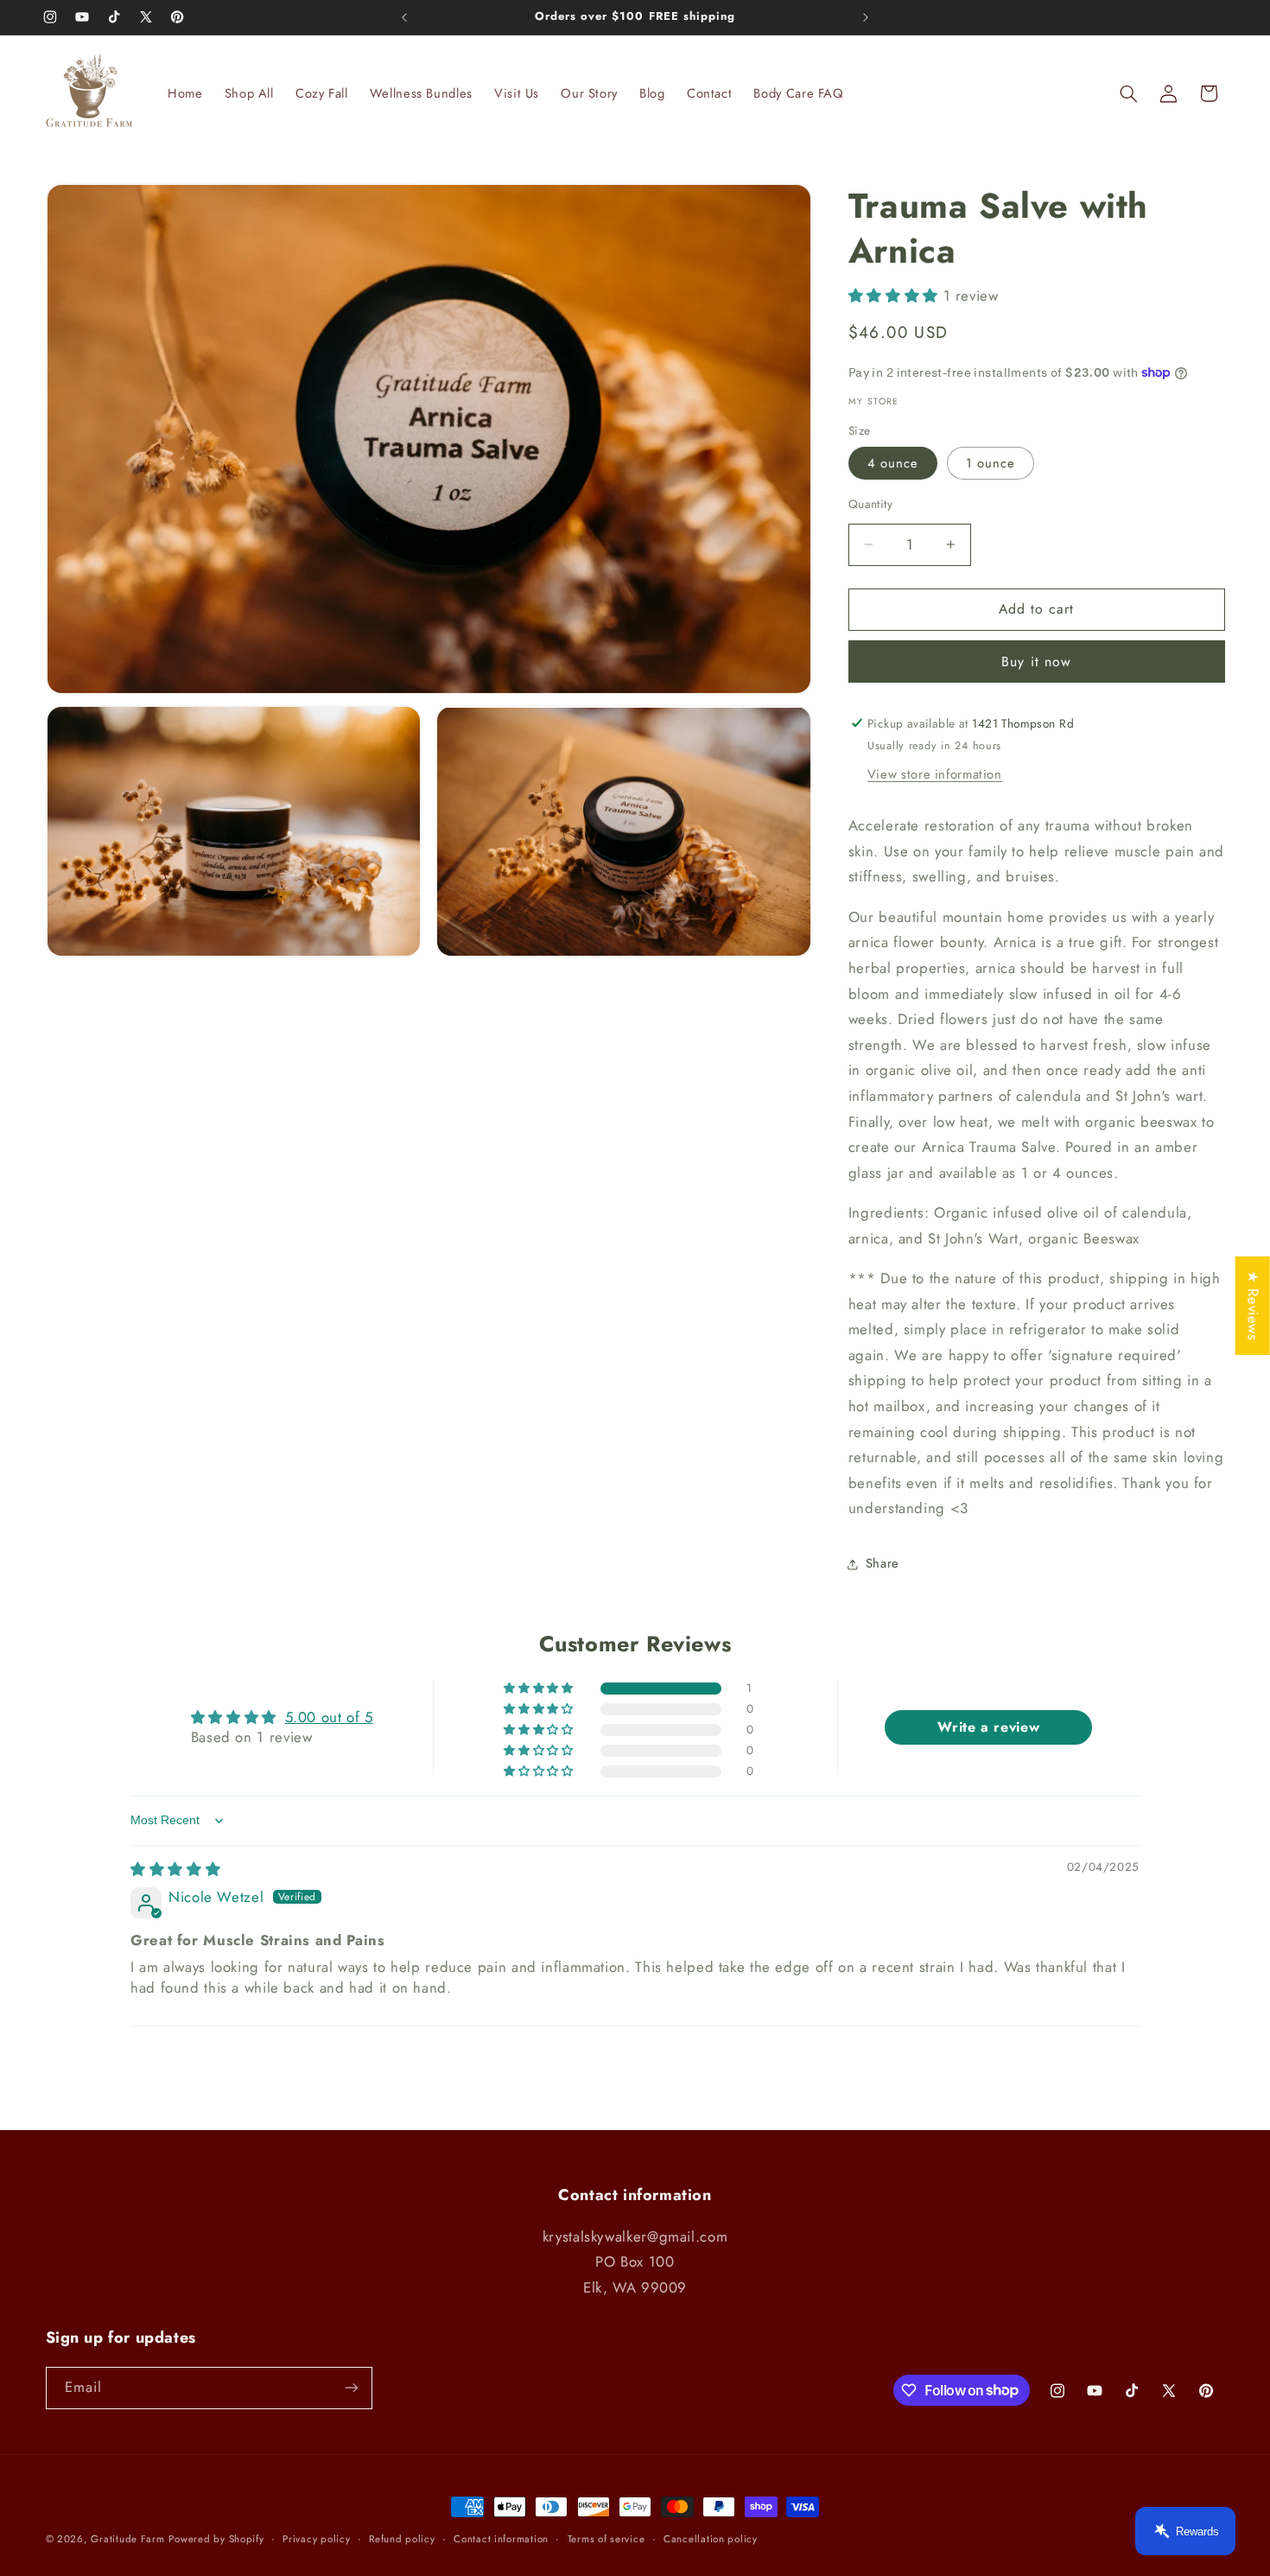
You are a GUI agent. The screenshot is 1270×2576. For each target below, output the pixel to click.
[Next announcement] (866, 17)
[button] (1128, 93)
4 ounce (893, 463)
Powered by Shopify (216, 2539)
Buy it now (1036, 661)
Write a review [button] (988, 1727)
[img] (175, 1869)
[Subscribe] (351, 2388)
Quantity (870, 504)
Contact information (501, 2539)
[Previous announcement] (404, 17)
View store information (935, 774)
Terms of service (606, 2539)
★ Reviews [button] (1254, 1305)
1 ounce (991, 463)
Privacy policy (316, 2539)
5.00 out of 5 (329, 1717)
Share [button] (883, 1563)
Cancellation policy (711, 2539)
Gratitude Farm (127, 2539)
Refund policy (402, 2539)
